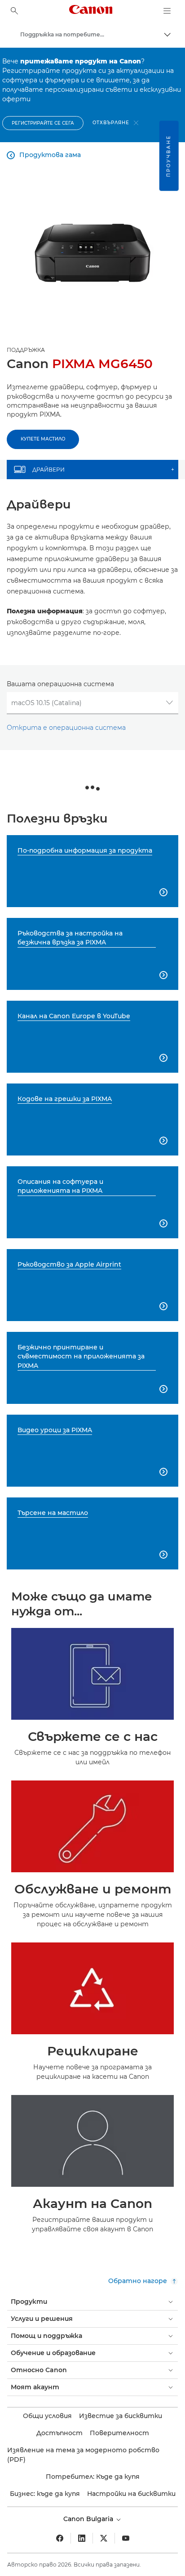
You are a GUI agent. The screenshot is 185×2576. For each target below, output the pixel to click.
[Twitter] (104, 2538)
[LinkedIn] (82, 2538)
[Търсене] (14, 11)
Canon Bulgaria (89, 2519)
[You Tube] (126, 2538)
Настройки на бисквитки (131, 2494)
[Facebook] (60, 2538)
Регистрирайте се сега (43, 123)
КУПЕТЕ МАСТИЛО (43, 439)
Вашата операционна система (60, 684)
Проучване (169, 156)
